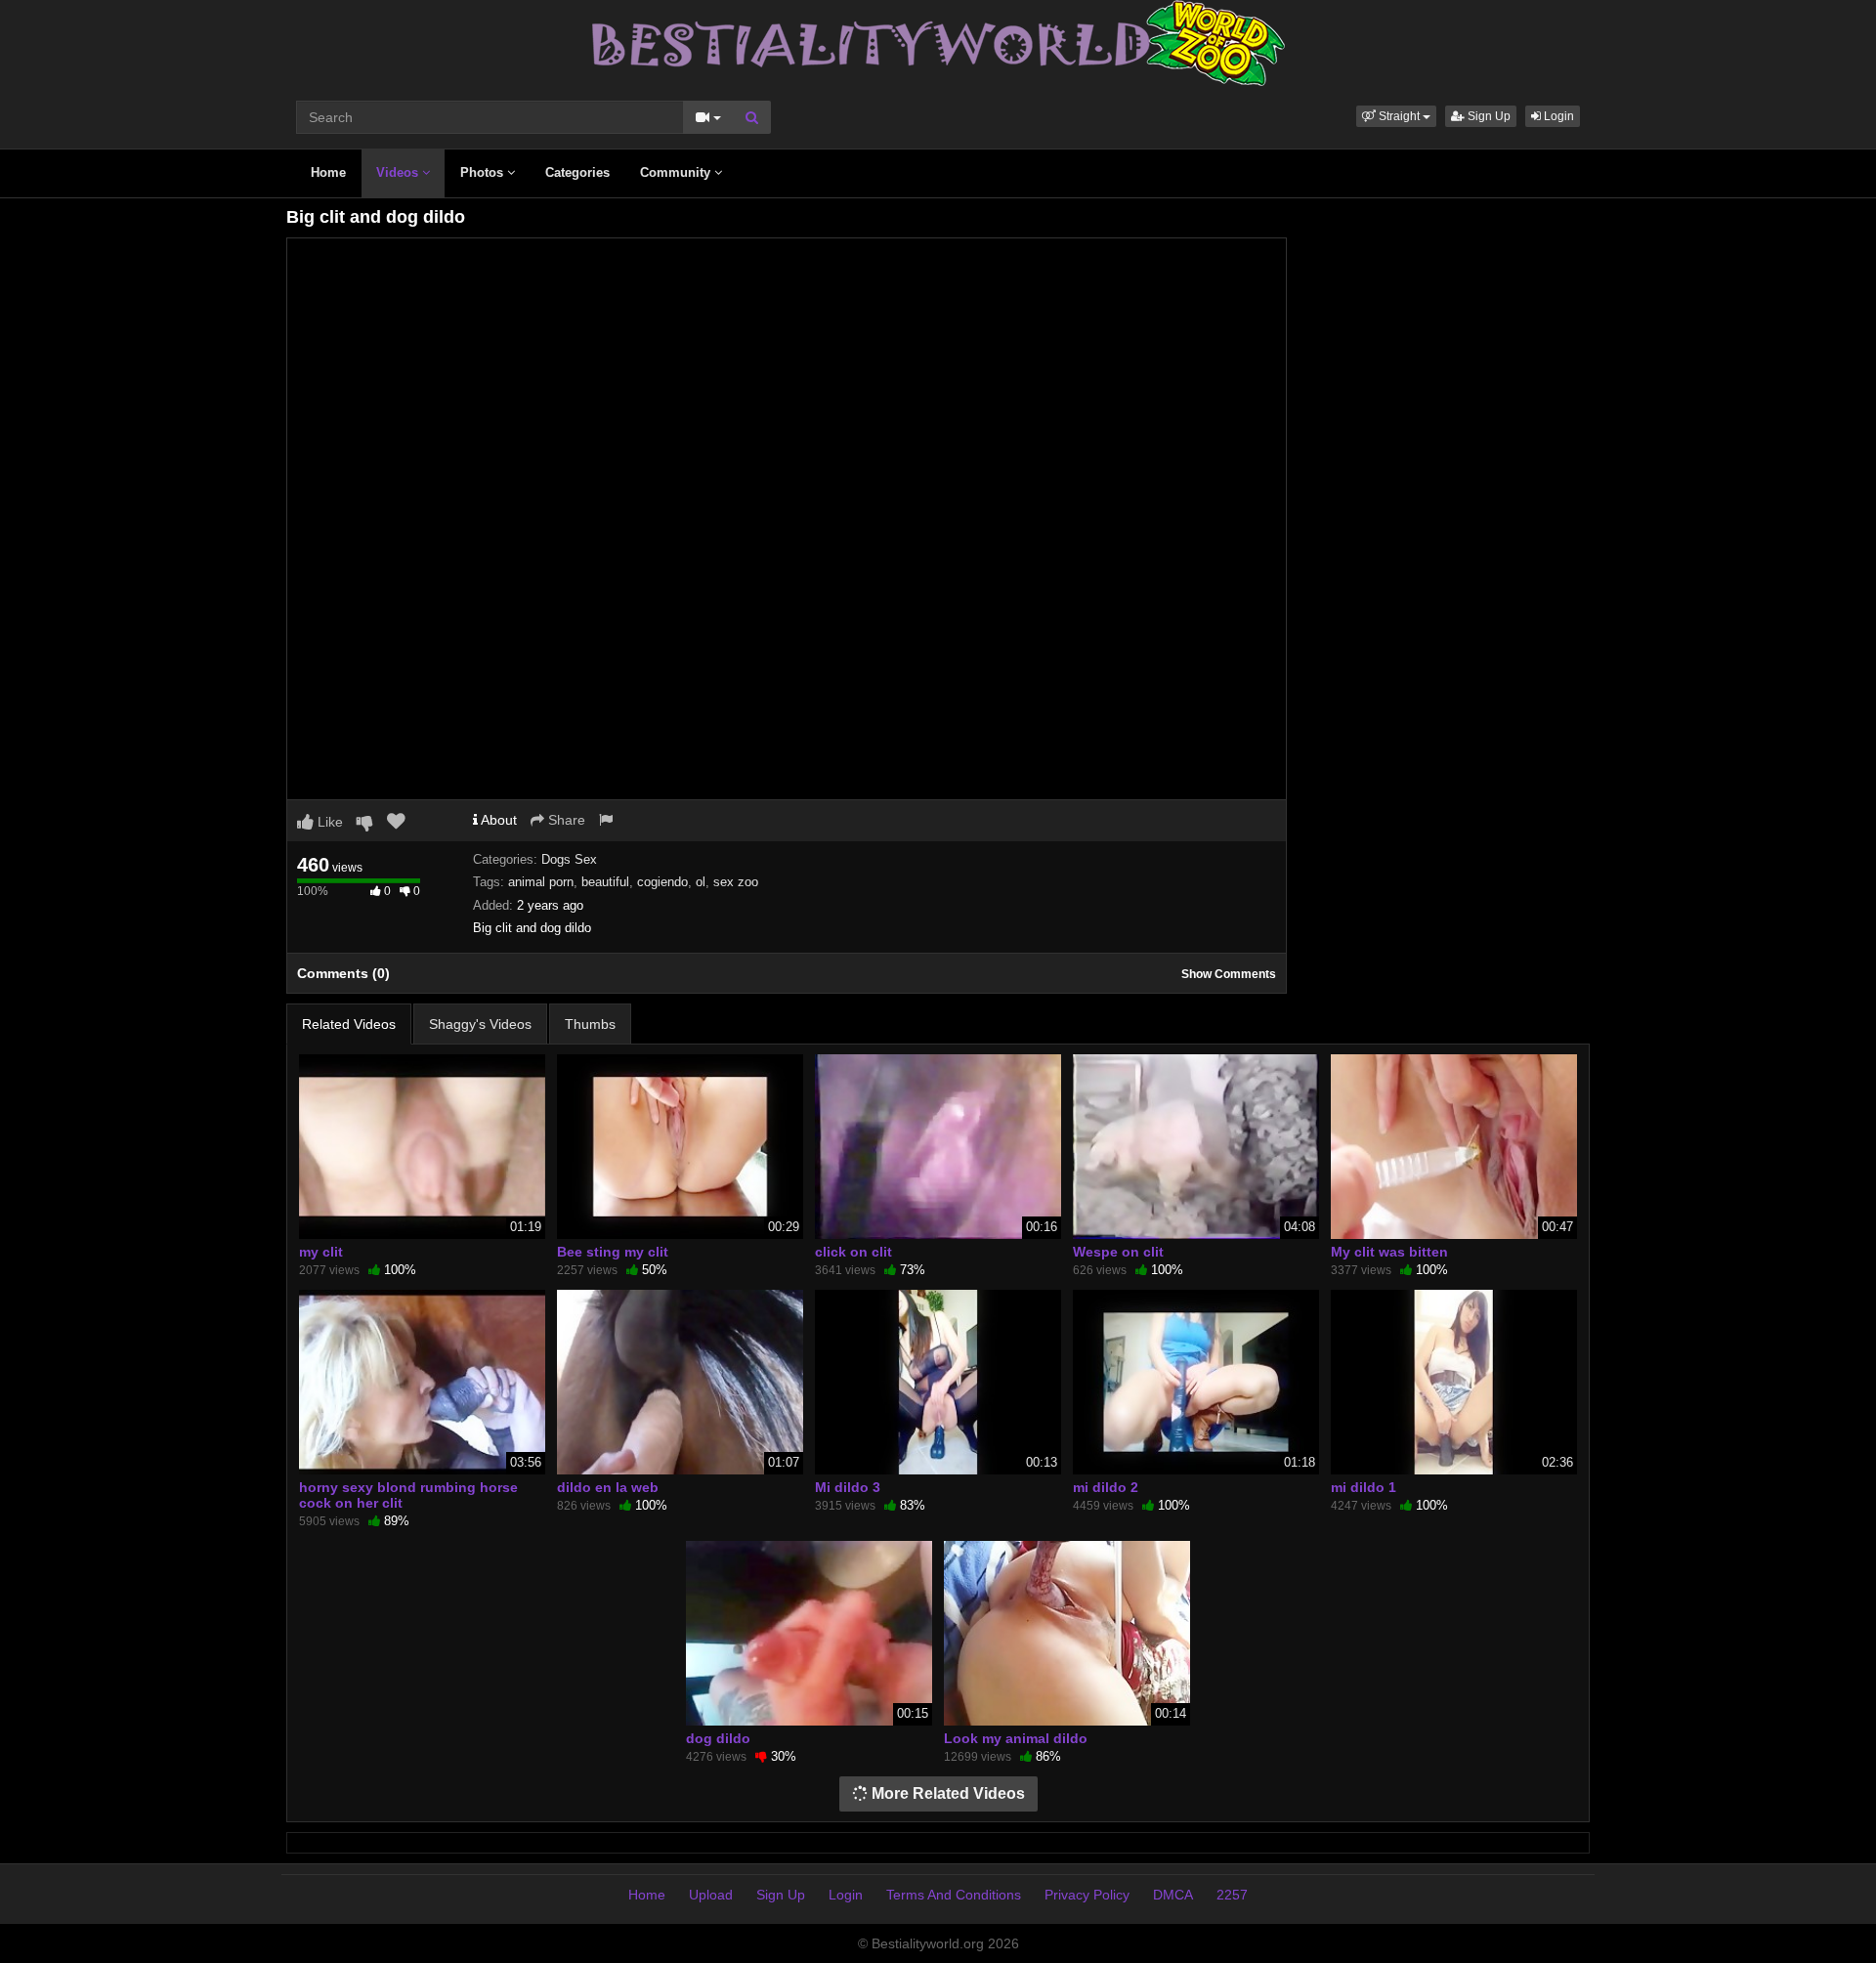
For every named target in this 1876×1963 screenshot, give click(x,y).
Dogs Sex (569, 859)
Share (565, 820)
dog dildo (718, 1738)
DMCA (1173, 1895)
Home (328, 172)
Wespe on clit (1118, 1252)
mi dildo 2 (1106, 1487)
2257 (1232, 1895)
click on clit (853, 1252)
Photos (484, 172)
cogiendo (662, 882)
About (497, 820)
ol (701, 882)
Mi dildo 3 (848, 1487)
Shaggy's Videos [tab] (480, 1024)
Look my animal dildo (1016, 1738)
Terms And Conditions (954, 1895)
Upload (711, 1895)
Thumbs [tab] (590, 1024)
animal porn (541, 882)
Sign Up (1488, 116)
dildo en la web (608, 1487)
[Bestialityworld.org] (938, 42)
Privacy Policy (1087, 1895)
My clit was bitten (1389, 1252)
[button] (1396, 116)
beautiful (605, 882)
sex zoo (736, 882)
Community (677, 172)
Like (328, 822)
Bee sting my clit (613, 1252)
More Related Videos (946, 1793)
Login (1557, 116)
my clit (321, 1252)
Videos (399, 172)
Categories (577, 172)
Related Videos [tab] (349, 1024)
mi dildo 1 (1364, 1487)
